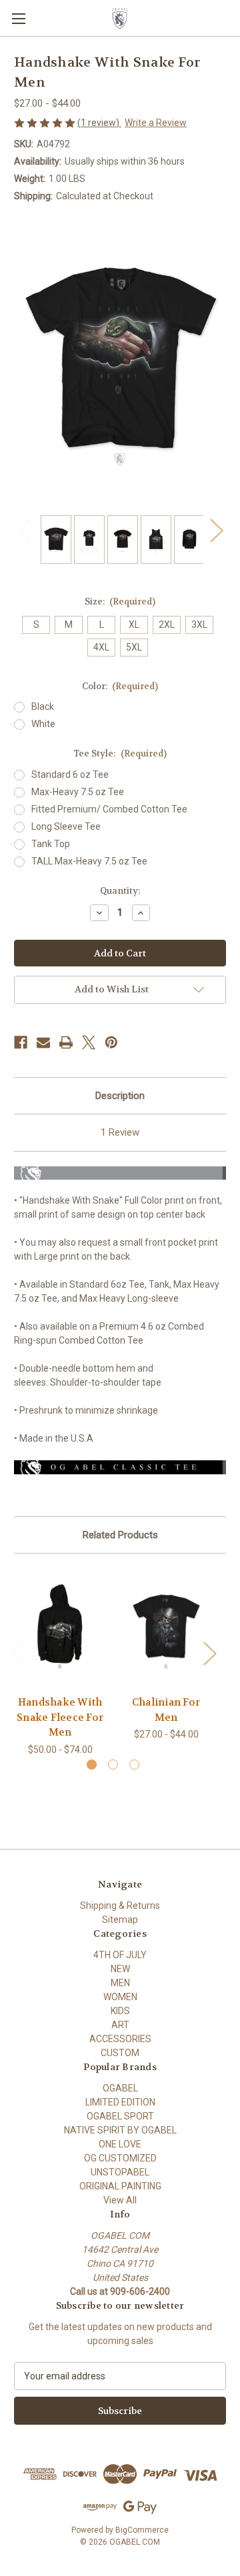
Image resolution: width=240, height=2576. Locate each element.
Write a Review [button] (156, 123)
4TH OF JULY (120, 1955)
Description (120, 1096)
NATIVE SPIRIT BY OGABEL (120, 2130)
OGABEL (120, 2088)
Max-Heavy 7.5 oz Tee (78, 792)
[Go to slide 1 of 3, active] (92, 1765)
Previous (24, 530)
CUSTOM (120, 2053)
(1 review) (99, 123)
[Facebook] (21, 1042)
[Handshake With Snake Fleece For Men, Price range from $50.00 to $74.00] (60, 1628)
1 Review (120, 1132)
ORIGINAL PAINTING (120, 2186)
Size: (120, 602)
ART (120, 2025)
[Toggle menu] (18, 18)
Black (43, 706)
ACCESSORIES (120, 2039)
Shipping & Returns (120, 1906)
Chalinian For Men (166, 1710)
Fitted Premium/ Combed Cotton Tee (109, 809)
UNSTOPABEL (120, 2172)
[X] (89, 1042)
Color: (120, 686)
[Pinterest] (111, 1042)
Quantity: (120, 891)
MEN (120, 1983)
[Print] (66, 1042)
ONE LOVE (120, 2144)
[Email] (43, 1042)
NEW (120, 1969)
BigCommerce (142, 2530)
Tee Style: (120, 753)
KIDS (120, 2011)
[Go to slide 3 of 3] (134, 1765)
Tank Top (51, 844)
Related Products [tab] (120, 1535)
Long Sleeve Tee (66, 826)
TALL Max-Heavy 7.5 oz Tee (89, 861)
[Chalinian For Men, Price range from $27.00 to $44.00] (166, 1628)
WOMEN (120, 1997)
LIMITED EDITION (120, 2102)
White (43, 724)
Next (216, 530)
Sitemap (120, 1920)
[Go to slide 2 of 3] (113, 1765)
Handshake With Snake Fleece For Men (60, 1717)
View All (120, 2200)
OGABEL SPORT (120, 2116)
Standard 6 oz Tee (70, 774)
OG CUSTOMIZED (120, 2158)
